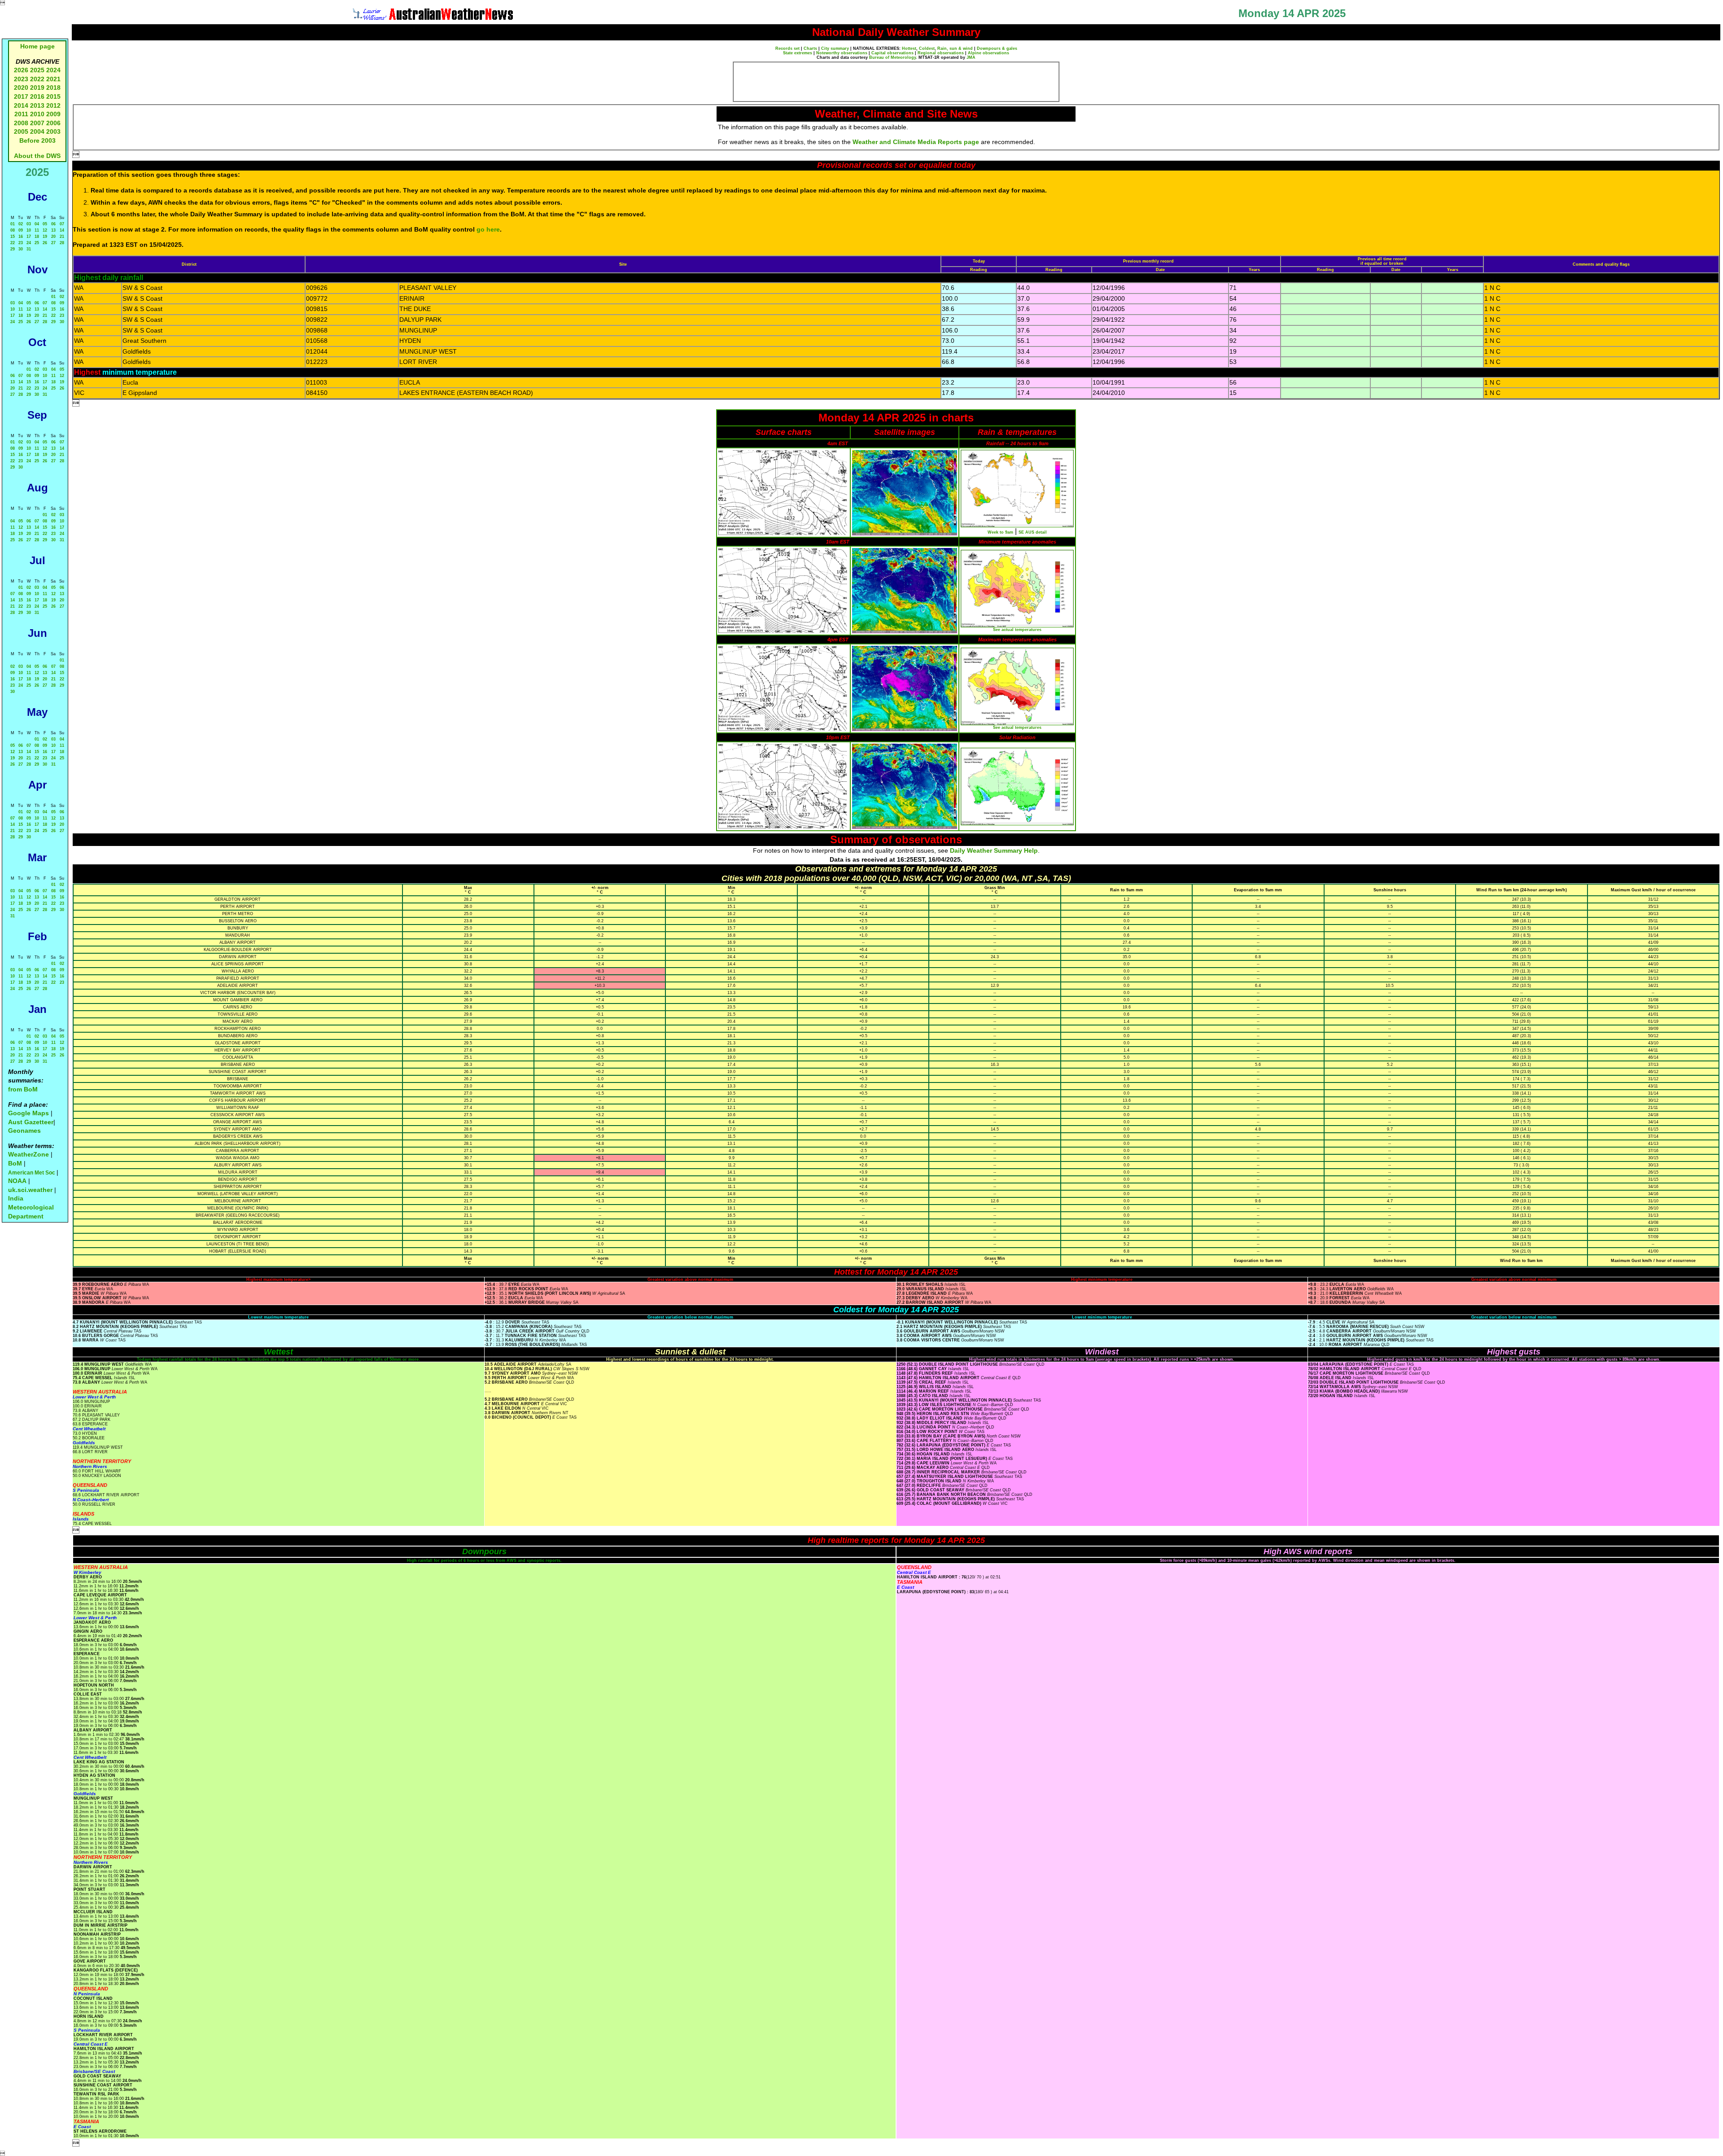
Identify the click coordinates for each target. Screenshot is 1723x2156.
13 (53, 230)
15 (13, 237)
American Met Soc (32, 1173)
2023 (21, 79)
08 (13, 230)
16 (21, 237)
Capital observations (892, 53)
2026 (21, 70)
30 (21, 249)
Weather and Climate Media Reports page (916, 142)
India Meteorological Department (31, 1207)
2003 (53, 131)
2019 (37, 88)
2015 (53, 96)
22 (13, 243)
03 (29, 224)
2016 (37, 96)
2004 (38, 131)
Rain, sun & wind (955, 48)
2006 (53, 123)
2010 (37, 114)
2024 (53, 70)
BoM (15, 1163)
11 (37, 230)
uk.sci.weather (30, 1190)
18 (37, 237)
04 (37, 224)
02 (21, 224)
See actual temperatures (1017, 630)
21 (62, 237)
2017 (21, 96)
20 (53, 237)
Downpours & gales (997, 48)
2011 (21, 114)
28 (62, 243)
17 (29, 237)
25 (37, 243)
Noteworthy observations (842, 53)
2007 (37, 123)
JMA (971, 57)
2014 (21, 105)
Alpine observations (988, 53)
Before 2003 (37, 140)
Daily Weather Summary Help (994, 850)
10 (29, 230)
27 (53, 243)
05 (45, 224)
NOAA (17, 1181)
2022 (37, 79)
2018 (53, 88)
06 (53, 224)
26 (45, 243)
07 (62, 224)
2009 (53, 114)
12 (45, 230)
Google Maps (28, 1113)
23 (21, 243)
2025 (37, 70)
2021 (53, 79)
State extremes (798, 53)
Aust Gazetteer (31, 1122)
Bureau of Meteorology (892, 57)
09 (21, 230)
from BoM (23, 1089)
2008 (21, 123)
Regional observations (941, 53)
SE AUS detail (1033, 532)
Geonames (24, 1131)
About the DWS (37, 156)
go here (488, 229)
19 (45, 237)
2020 (21, 88)
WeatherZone (28, 1154)
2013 (37, 105)
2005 (21, 131)
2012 (53, 105)
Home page (37, 46)
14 (62, 230)
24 (29, 243)
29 (13, 249)
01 (13, 224)
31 (29, 249)
